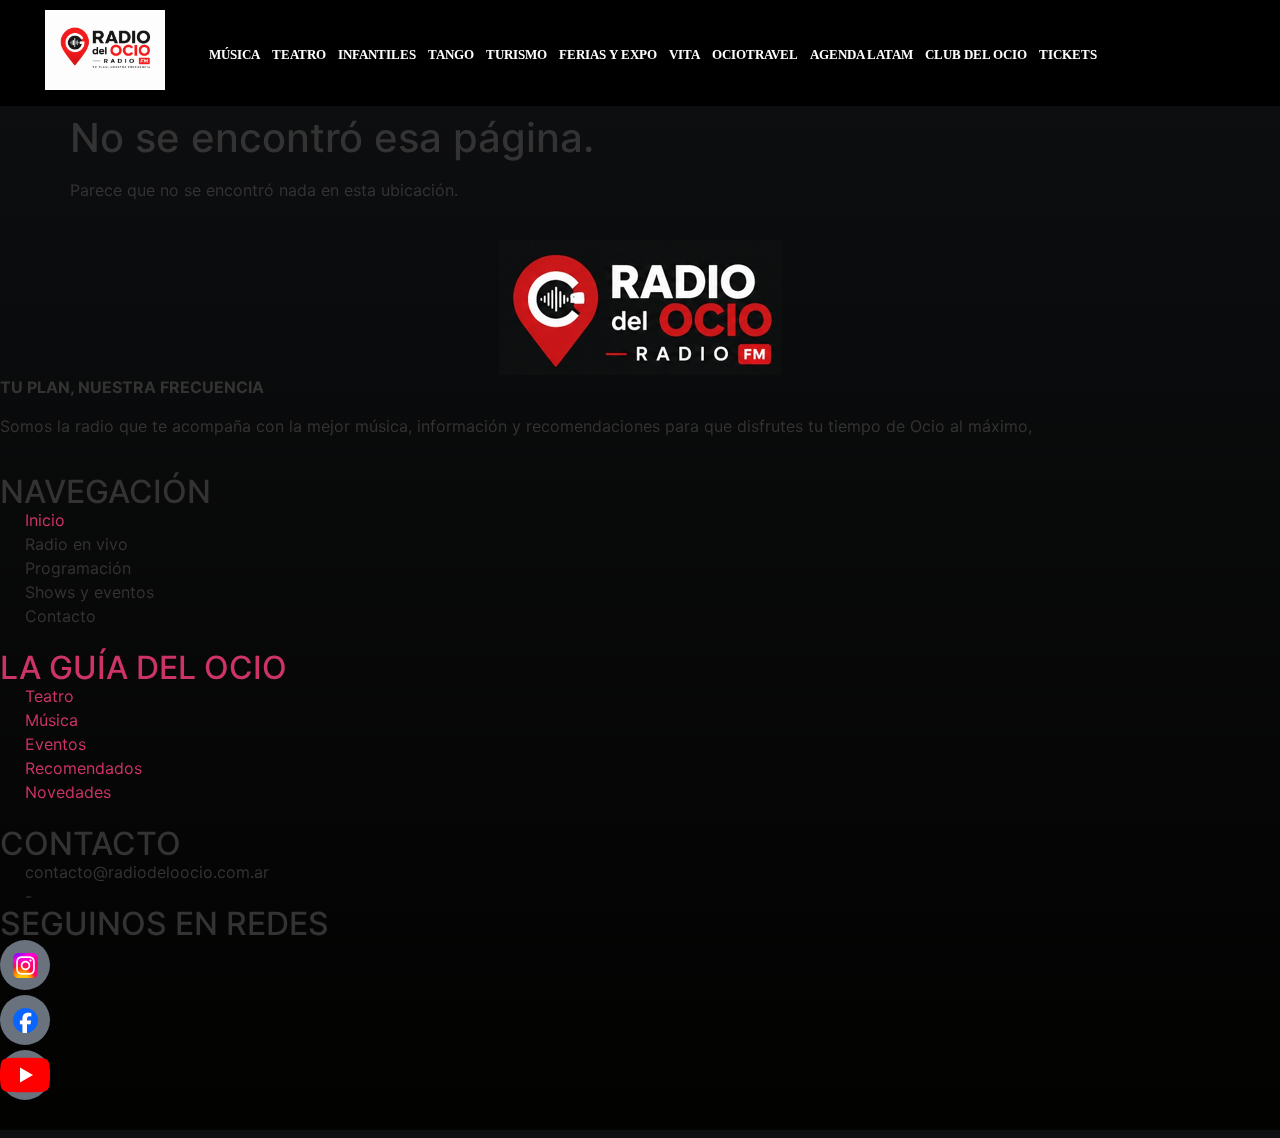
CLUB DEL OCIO (976, 54)
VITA (684, 54)
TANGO (451, 54)
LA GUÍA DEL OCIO (143, 667)
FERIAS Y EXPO (608, 54)
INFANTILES (377, 54)
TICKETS (1068, 54)
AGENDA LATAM (861, 54)
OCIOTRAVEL (755, 54)
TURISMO (516, 54)
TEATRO (299, 54)
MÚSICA (234, 54)
